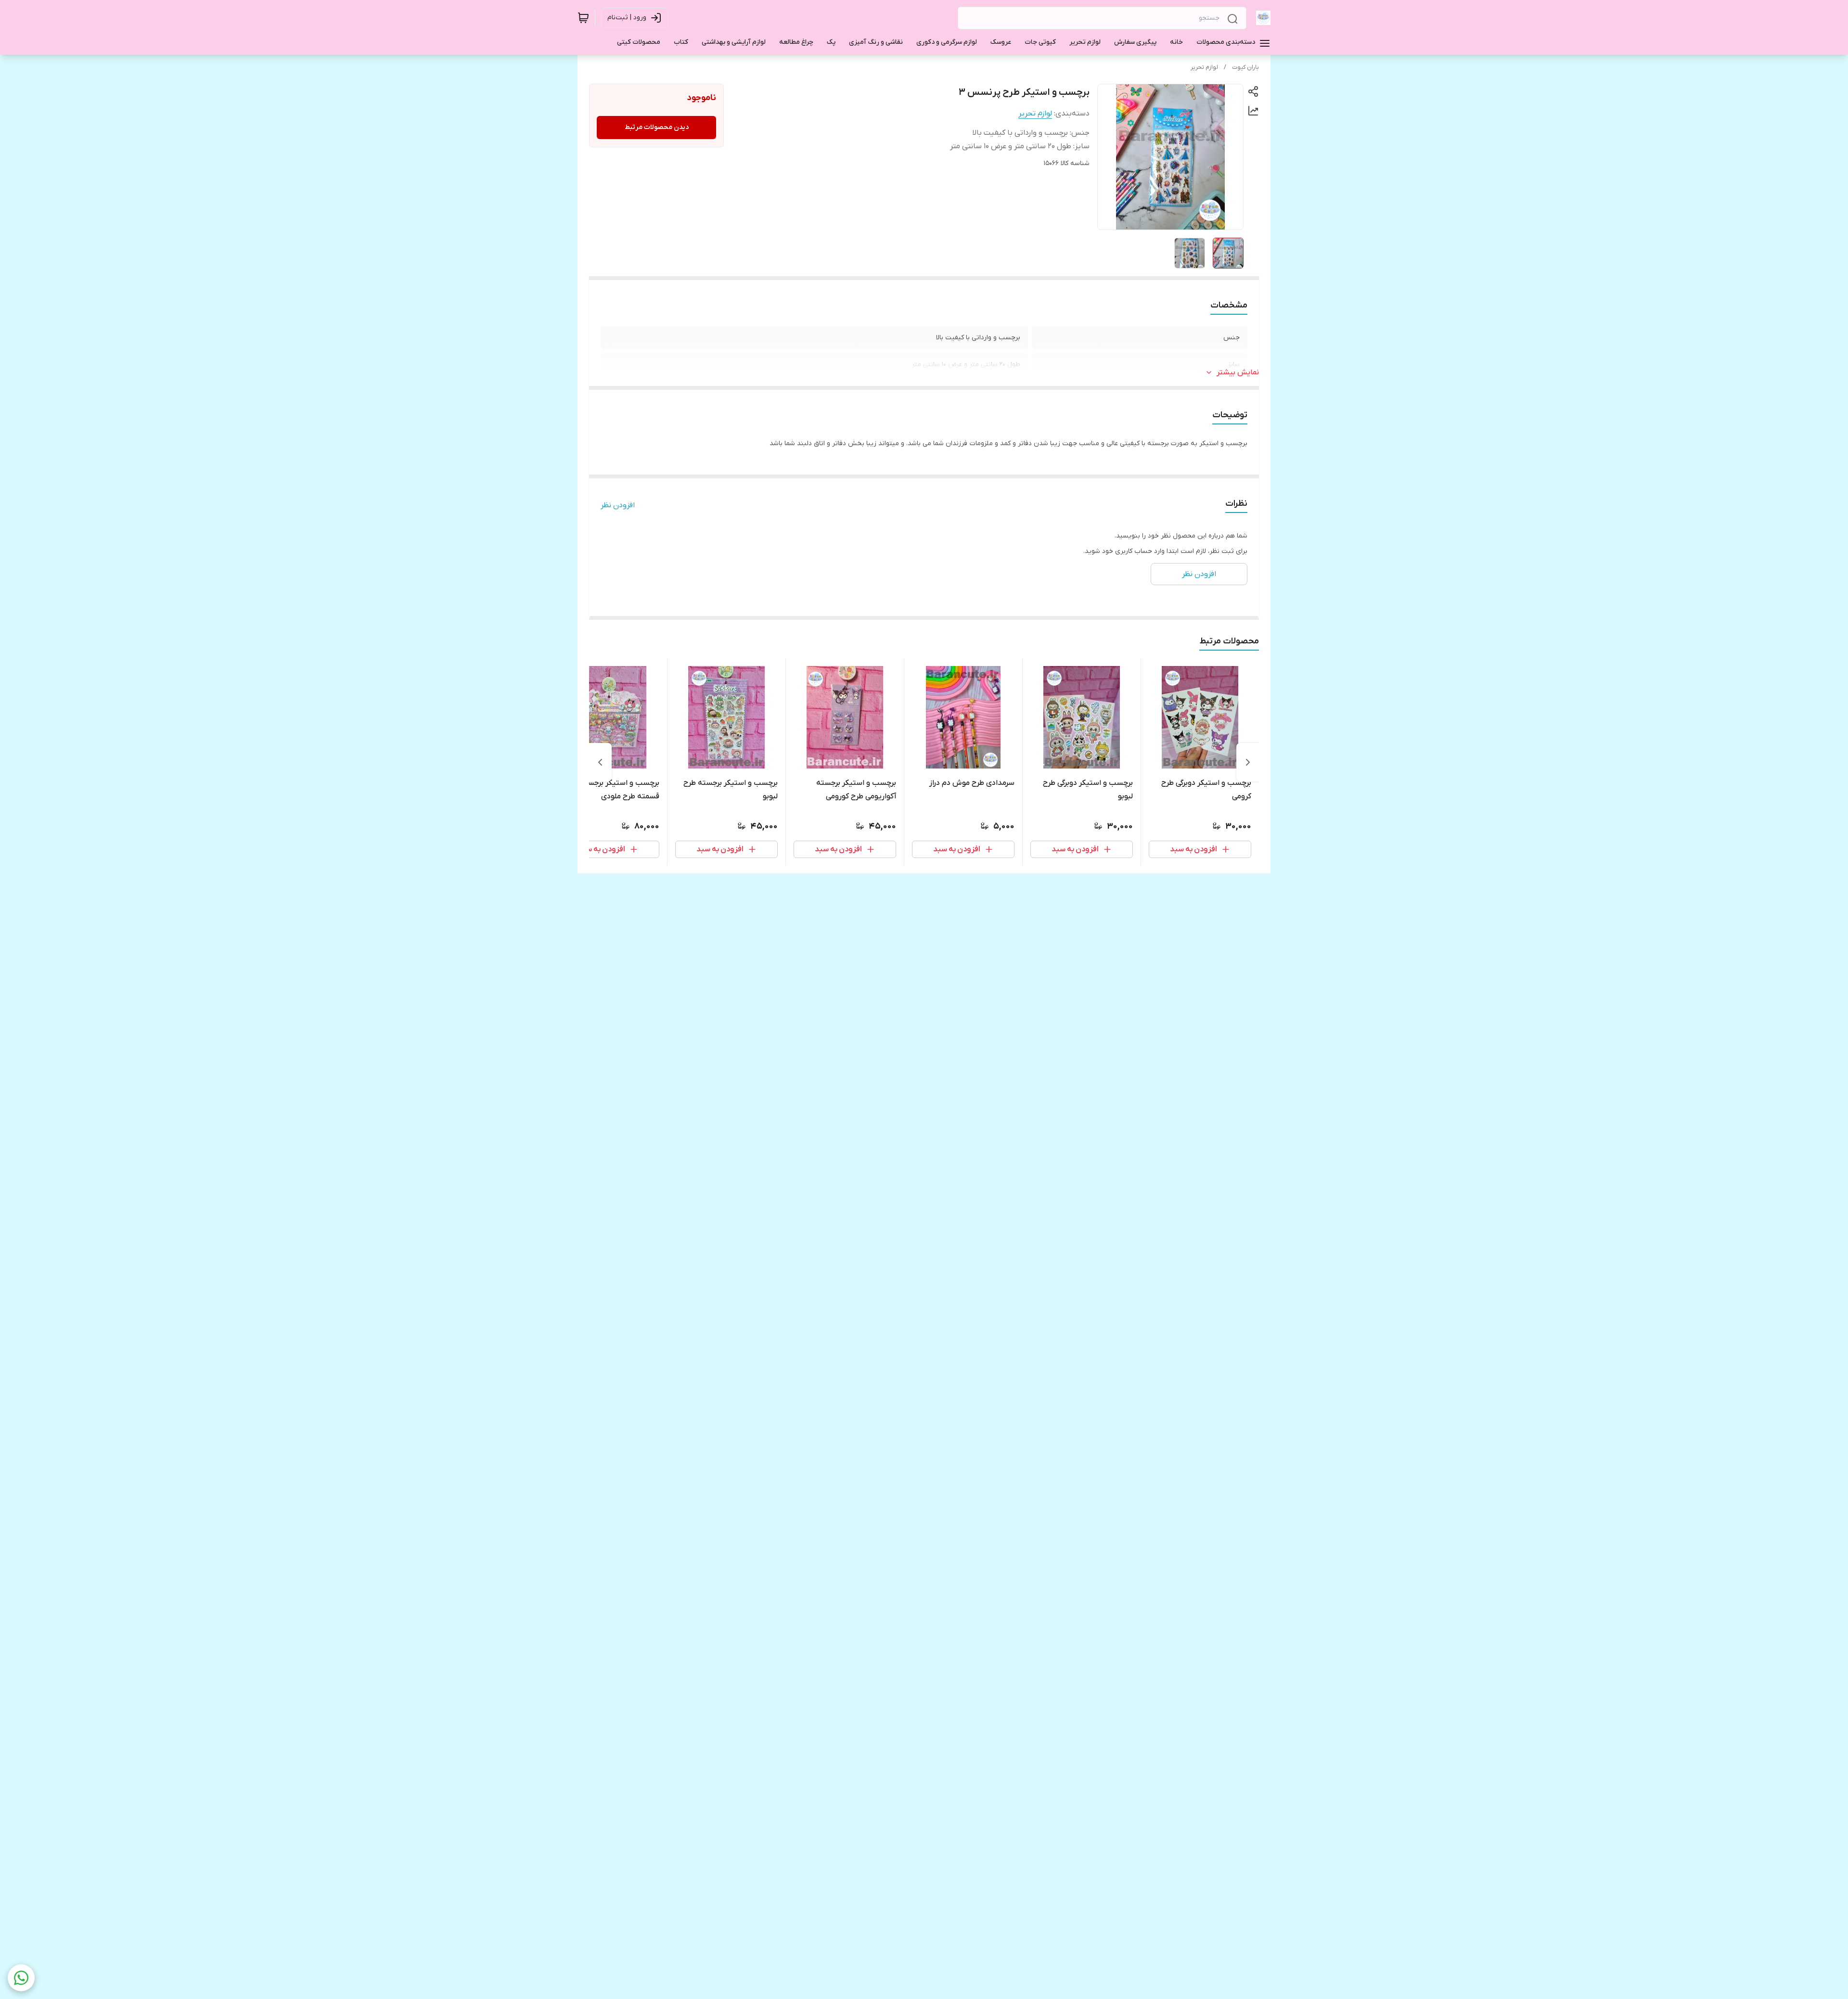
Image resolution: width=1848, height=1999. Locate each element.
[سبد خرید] (583, 18)
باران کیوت (1245, 67)
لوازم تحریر (1204, 67)
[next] (600, 762)
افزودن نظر (618, 505)
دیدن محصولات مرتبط (657, 127)
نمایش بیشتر (1238, 372)
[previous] (1248, 762)
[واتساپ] (21, 1978)
